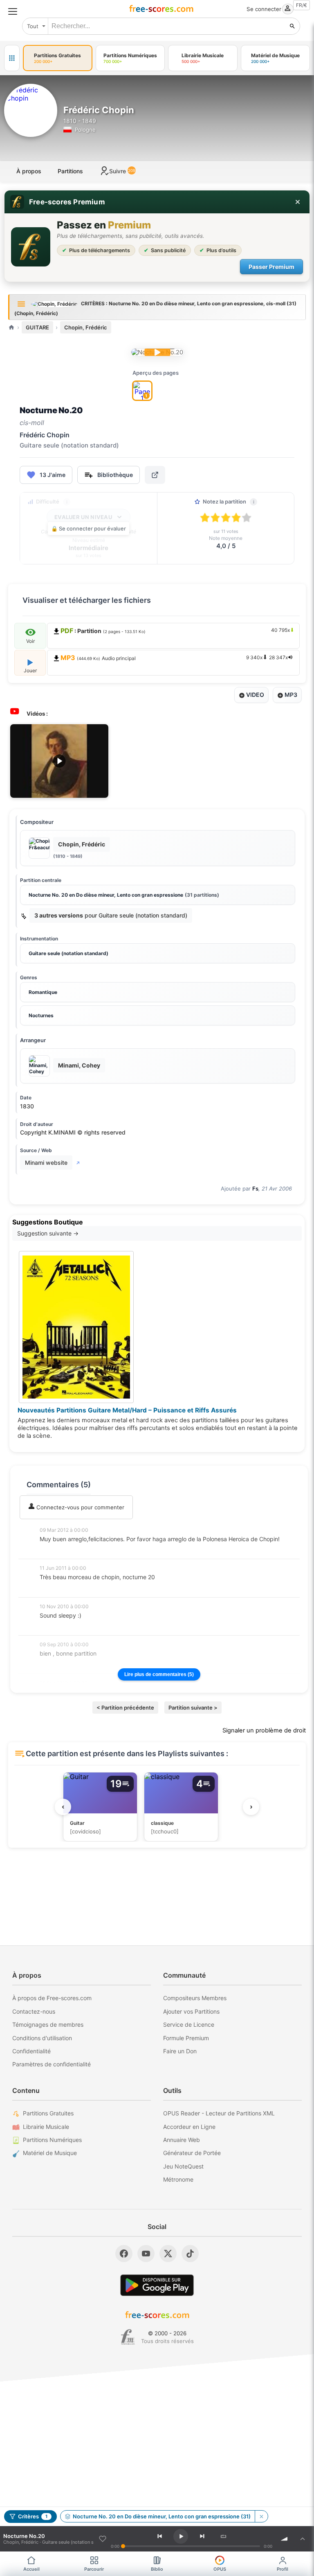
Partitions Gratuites (48, 2113)
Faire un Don (180, 2051)
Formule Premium (186, 2038)
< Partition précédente (125, 1708)
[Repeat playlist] (224, 2536)
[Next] (202, 2536)
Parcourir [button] (94, 2569)
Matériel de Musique (50, 2153)
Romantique (43, 992)
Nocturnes (41, 1015)
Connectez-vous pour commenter (80, 1507)
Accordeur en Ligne (189, 2127)
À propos (29, 171)
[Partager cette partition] (155, 475)
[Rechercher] (292, 26)
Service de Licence (189, 2024)
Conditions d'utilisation (42, 2038)
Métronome (178, 2179)
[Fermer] (298, 202)
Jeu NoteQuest (183, 2166)
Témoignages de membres (48, 2024)
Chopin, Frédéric (86, 327)
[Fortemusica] (128, 2337)
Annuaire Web (182, 2140)
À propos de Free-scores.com (52, 1998)
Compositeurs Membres (195, 1998)
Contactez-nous (34, 2011)
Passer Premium (271, 267)
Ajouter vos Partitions (191, 2011)
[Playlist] (303, 2539)
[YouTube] (146, 2254)
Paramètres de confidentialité (52, 2064)
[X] (168, 2254)
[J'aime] (103, 2539)
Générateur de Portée (192, 2153)
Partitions (70, 171)
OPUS (220, 2569)
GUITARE (37, 327)
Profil (283, 2569)
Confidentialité (31, 2051)
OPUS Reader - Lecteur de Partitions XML (219, 2113)
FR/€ (302, 5)
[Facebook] (124, 2254)
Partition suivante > (193, 1708)
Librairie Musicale (46, 2127)
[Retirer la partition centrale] (261, 2516)
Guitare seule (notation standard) (68, 953)
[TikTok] (190, 2254)
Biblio (157, 2569)
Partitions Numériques (52, 2140)
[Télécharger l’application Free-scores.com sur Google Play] (157, 2285)
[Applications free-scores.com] (12, 58)
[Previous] (159, 2536)
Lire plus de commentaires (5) (159, 1674)
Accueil (31, 2569)
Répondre (58, 1550)
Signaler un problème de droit (264, 1730)
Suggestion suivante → (48, 1233)
